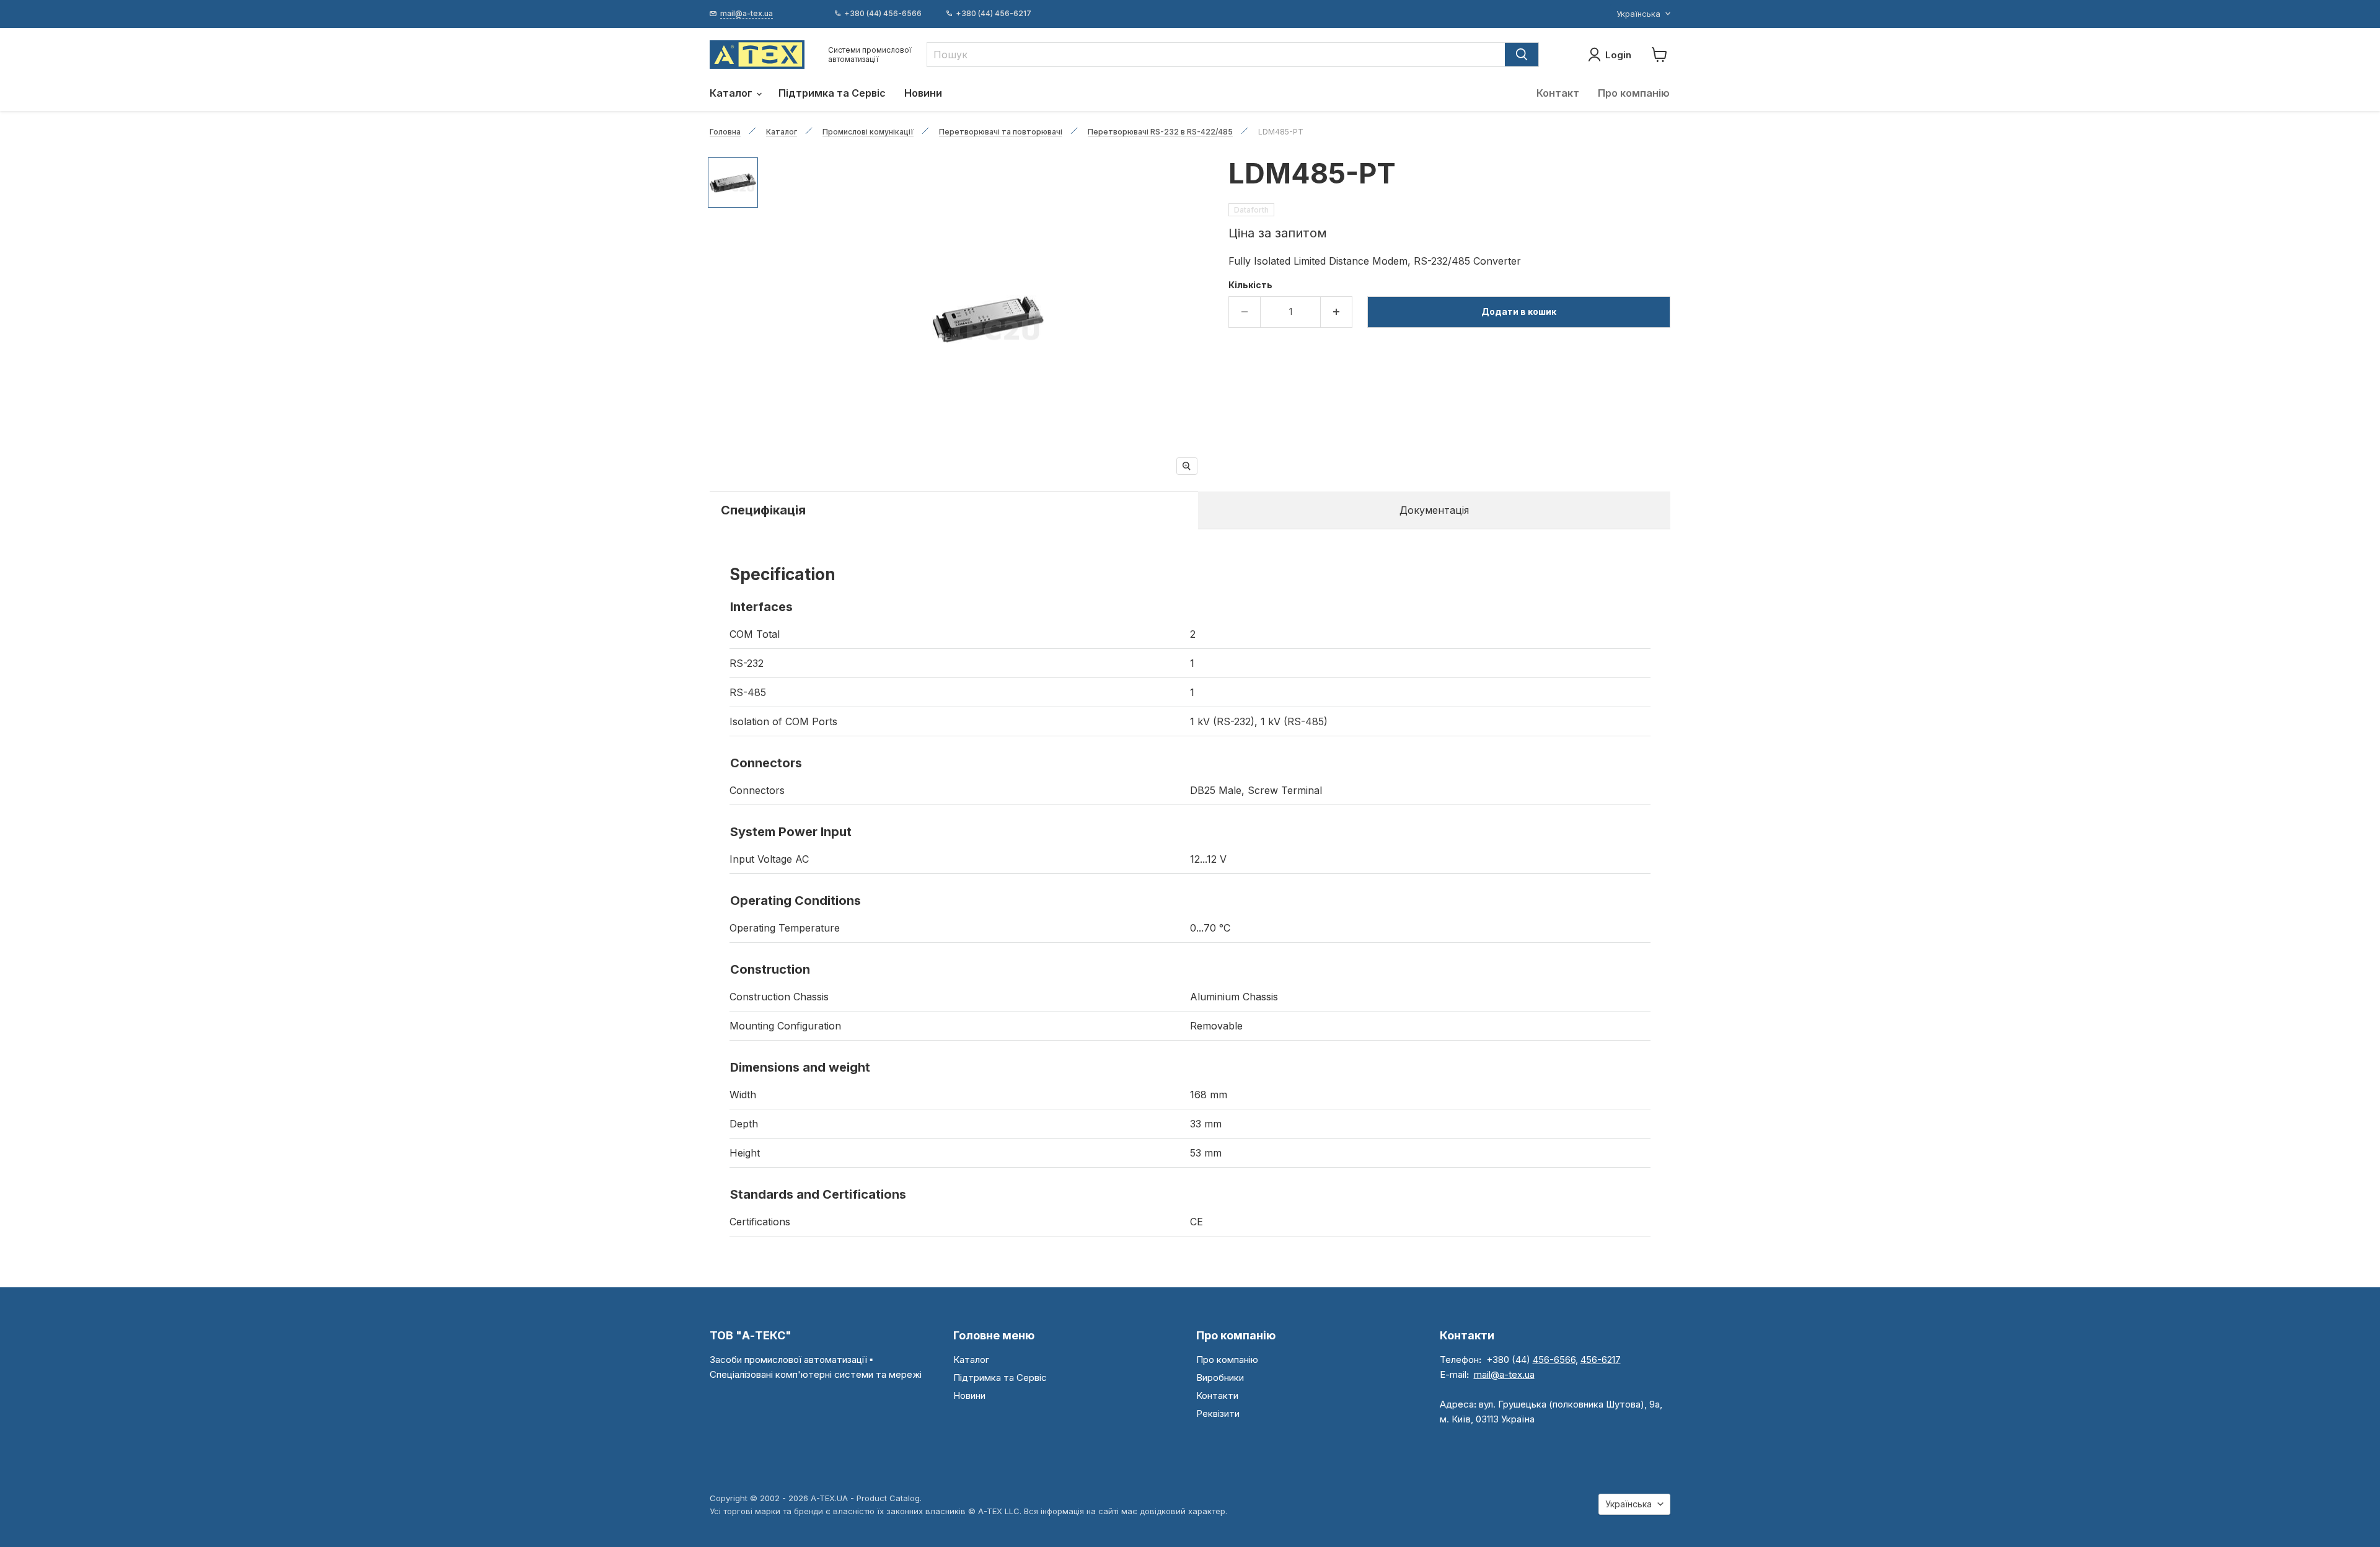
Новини (923, 93)
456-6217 (1601, 1360)
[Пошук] (1522, 55)
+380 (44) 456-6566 (883, 14)
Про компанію (1634, 93)
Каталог (732, 93)
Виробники (1220, 1377)
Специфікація (763, 510)
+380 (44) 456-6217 (994, 14)
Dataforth (1251, 210)
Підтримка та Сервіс (832, 93)
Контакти (1217, 1395)
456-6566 (1554, 1360)
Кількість (1250, 285)
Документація (1434, 510)
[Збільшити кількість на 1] (1337, 312)
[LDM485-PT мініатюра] (733, 183)
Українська (1638, 14)
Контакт (1558, 93)
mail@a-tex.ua (1504, 1374)
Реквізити (1218, 1413)
